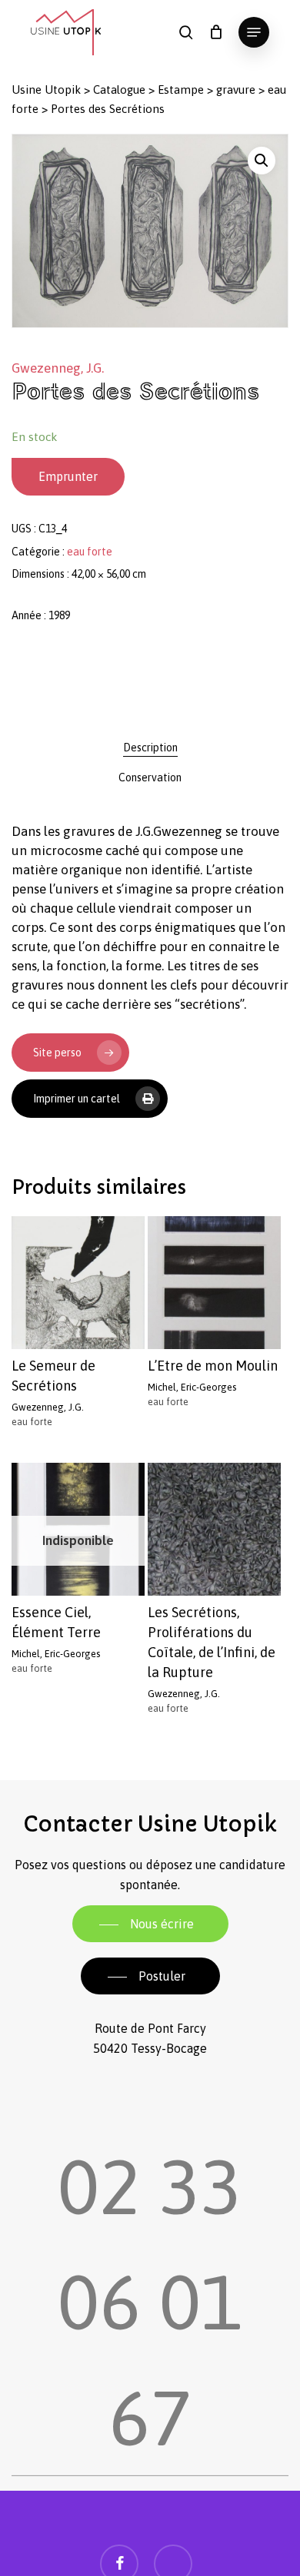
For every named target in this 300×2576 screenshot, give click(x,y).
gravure (236, 90)
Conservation (150, 777)
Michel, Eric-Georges (192, 1387)
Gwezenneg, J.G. (58, 368)
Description (150, 748)
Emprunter (68, 476)
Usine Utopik (46, 90)
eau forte (90, 552)
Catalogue (119, 90)
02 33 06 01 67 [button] (150, 2266)
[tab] (150, 748)
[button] (254, 32)
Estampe (181, 90)
